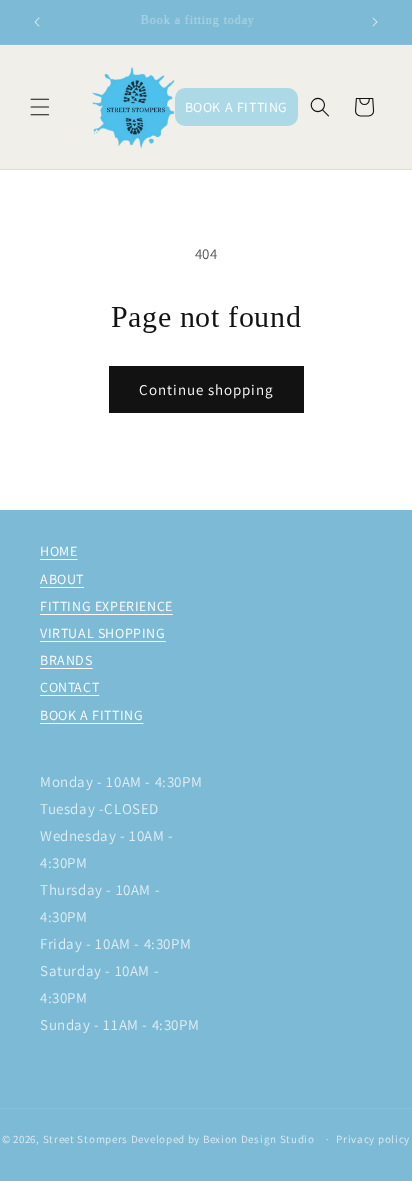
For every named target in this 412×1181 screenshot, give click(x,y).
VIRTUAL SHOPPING (103, 633)
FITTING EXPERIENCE (106, 606)
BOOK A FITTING (91, 715)
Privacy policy (373, 1139)
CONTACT (69, 687)
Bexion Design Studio (260, 1139)
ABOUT (62, 579)
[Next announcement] (375, 22)
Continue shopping (206, 389)
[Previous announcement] (37, 22)
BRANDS (66, 660)
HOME (58, 551)
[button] (40, 107)
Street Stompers (86, 1139)
